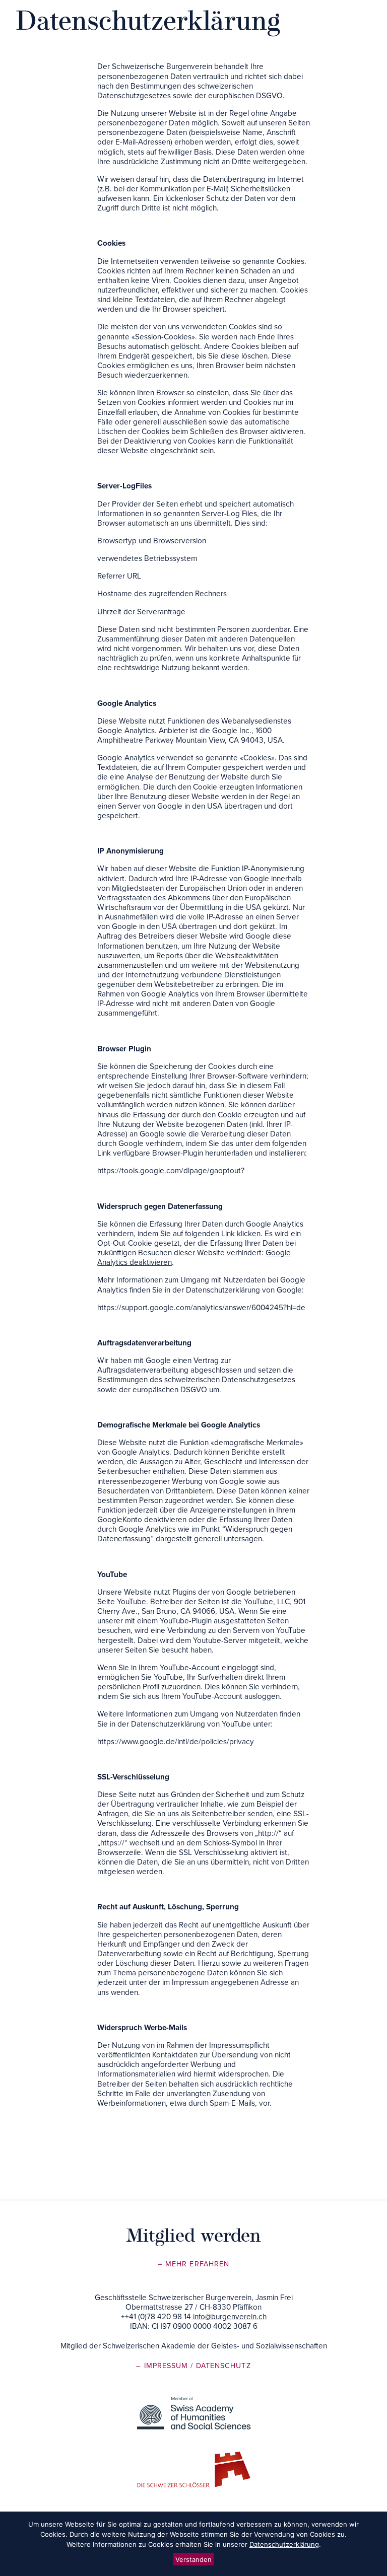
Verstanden (193, 2559)
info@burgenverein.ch (230, 2317)
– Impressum (163, 2366)
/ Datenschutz (220, 2366)
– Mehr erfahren (193, 2264)
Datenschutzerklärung (284, 2544)
